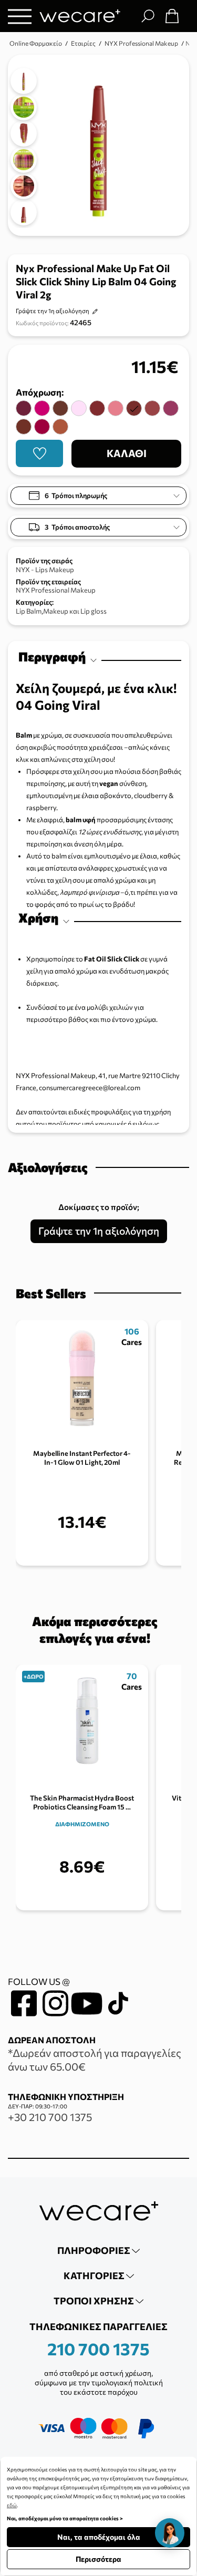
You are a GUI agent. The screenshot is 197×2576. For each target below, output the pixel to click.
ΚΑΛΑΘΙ (127, 453)
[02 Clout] (116, 408)
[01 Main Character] (79, 408)
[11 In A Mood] (97, 408)
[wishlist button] (39, 453)
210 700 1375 (98, 2349)
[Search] (148, 16)
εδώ (12, 2505)
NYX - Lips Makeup (45, 570)
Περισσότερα (98, 2559)
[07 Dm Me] (171, 408)
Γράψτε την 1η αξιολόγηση (53, 311)
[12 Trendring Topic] (60, 408)
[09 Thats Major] (24, 408)
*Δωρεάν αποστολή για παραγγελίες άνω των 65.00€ (95, 2060)
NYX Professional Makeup (56, 590)
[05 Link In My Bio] (24, 427)
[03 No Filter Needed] (152, 408)
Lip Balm (29, 611)
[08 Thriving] (42, 408)
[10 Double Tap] (42, 427)
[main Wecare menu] (20, 16)
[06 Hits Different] (60, 427)
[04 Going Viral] (134, 408)
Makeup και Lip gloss (75, 611)
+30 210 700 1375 (50, 2117)
